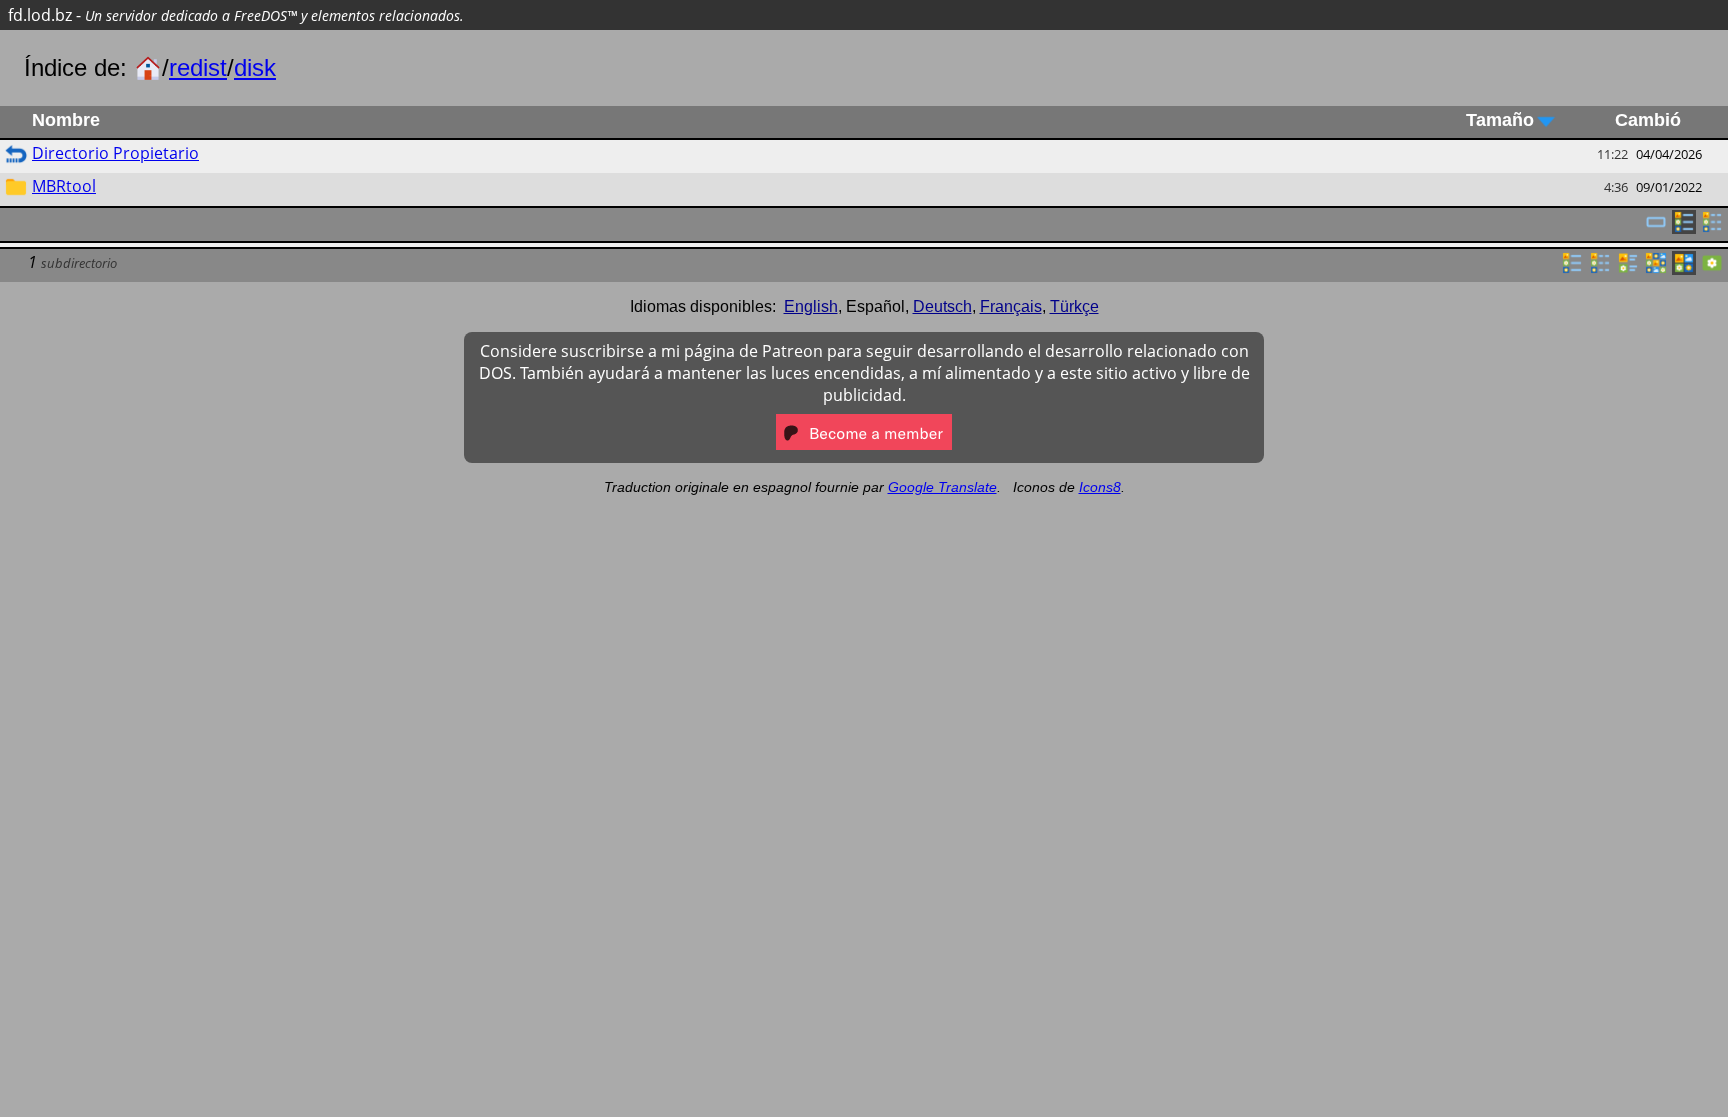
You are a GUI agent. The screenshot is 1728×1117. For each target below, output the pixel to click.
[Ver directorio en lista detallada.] (1600, 269)
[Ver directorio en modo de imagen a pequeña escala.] (1656, 269)
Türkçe (1074, 306)
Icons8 (1100, 487)
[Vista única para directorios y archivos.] (1656, 228)
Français (1011, 306)
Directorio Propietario (115, 153)
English (811, 306)
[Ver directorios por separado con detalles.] (1712, 228)
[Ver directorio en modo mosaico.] (1628, 269)
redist (198, 67)
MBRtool (64, 186)
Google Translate (942, 487)
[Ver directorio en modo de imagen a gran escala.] (1712, 269)
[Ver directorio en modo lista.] (1572, 269)
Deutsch (942, 306)
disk (255, 67)
